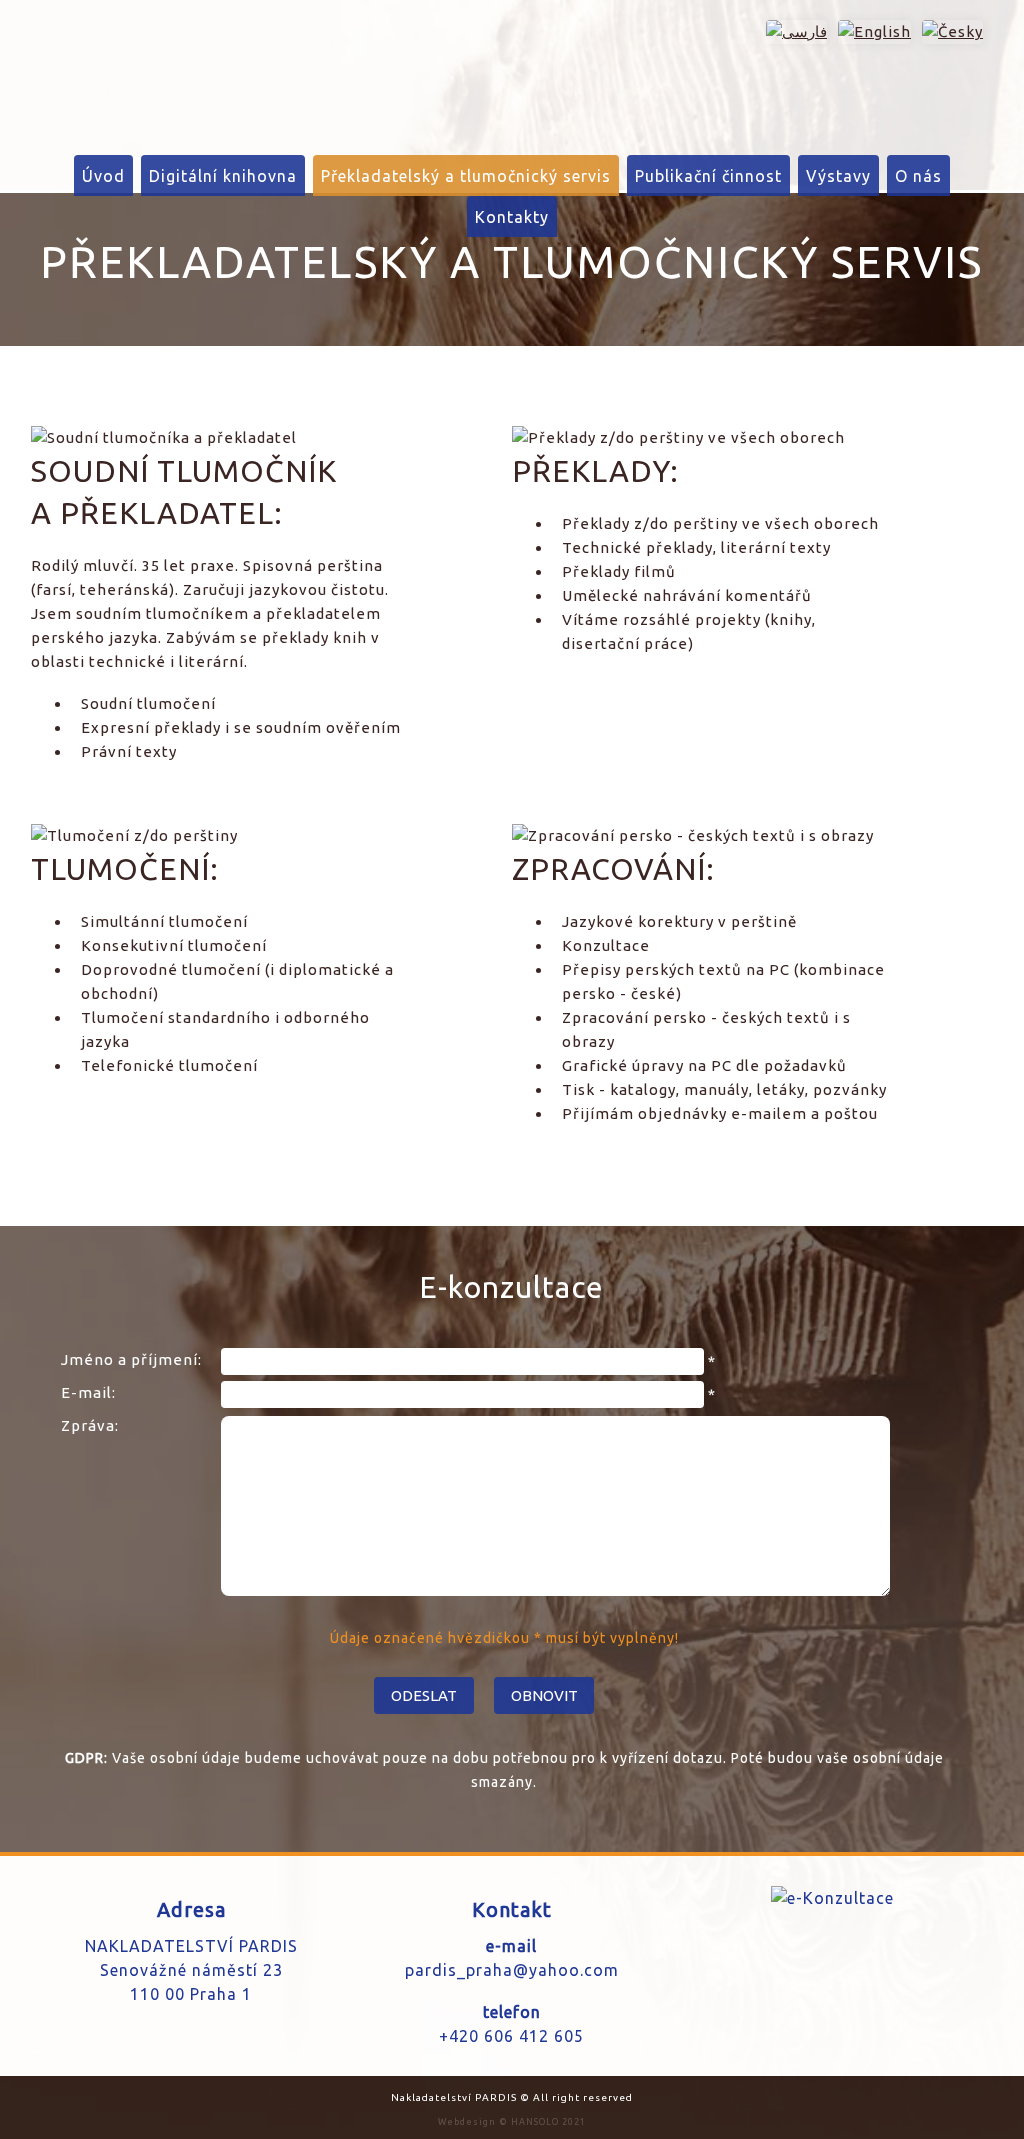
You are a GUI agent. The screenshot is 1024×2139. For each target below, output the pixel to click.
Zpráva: (90, 1425)
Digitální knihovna (223, 176)
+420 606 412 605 (511, 2036)
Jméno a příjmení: (131, 1359)
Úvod (103, 176)
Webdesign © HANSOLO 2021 (512, 2122)
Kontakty (512, 217)
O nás (918, 176)
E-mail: (88, 1392)
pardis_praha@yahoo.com (512, 1970)
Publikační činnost (708, 176)
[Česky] (949, 31)
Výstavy (838, 176)
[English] (871, 31)
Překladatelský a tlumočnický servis (466, 176)
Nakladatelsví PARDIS (116, 70)
